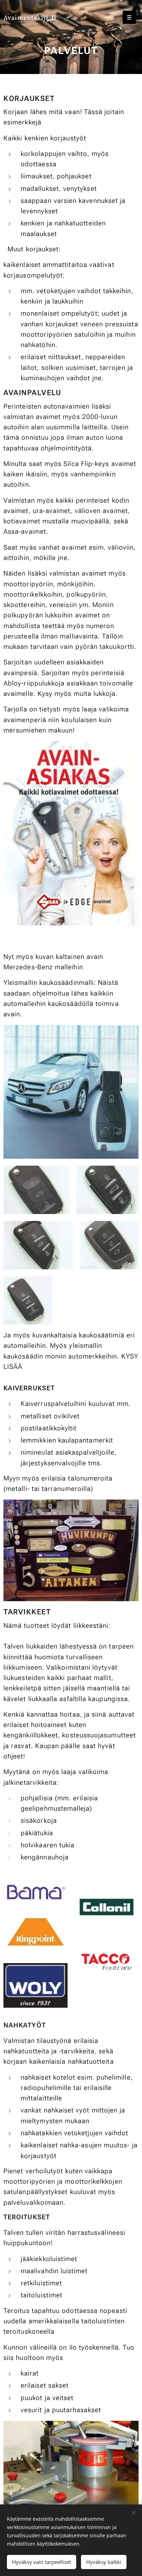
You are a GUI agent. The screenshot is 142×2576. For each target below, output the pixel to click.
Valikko (129, 17)
